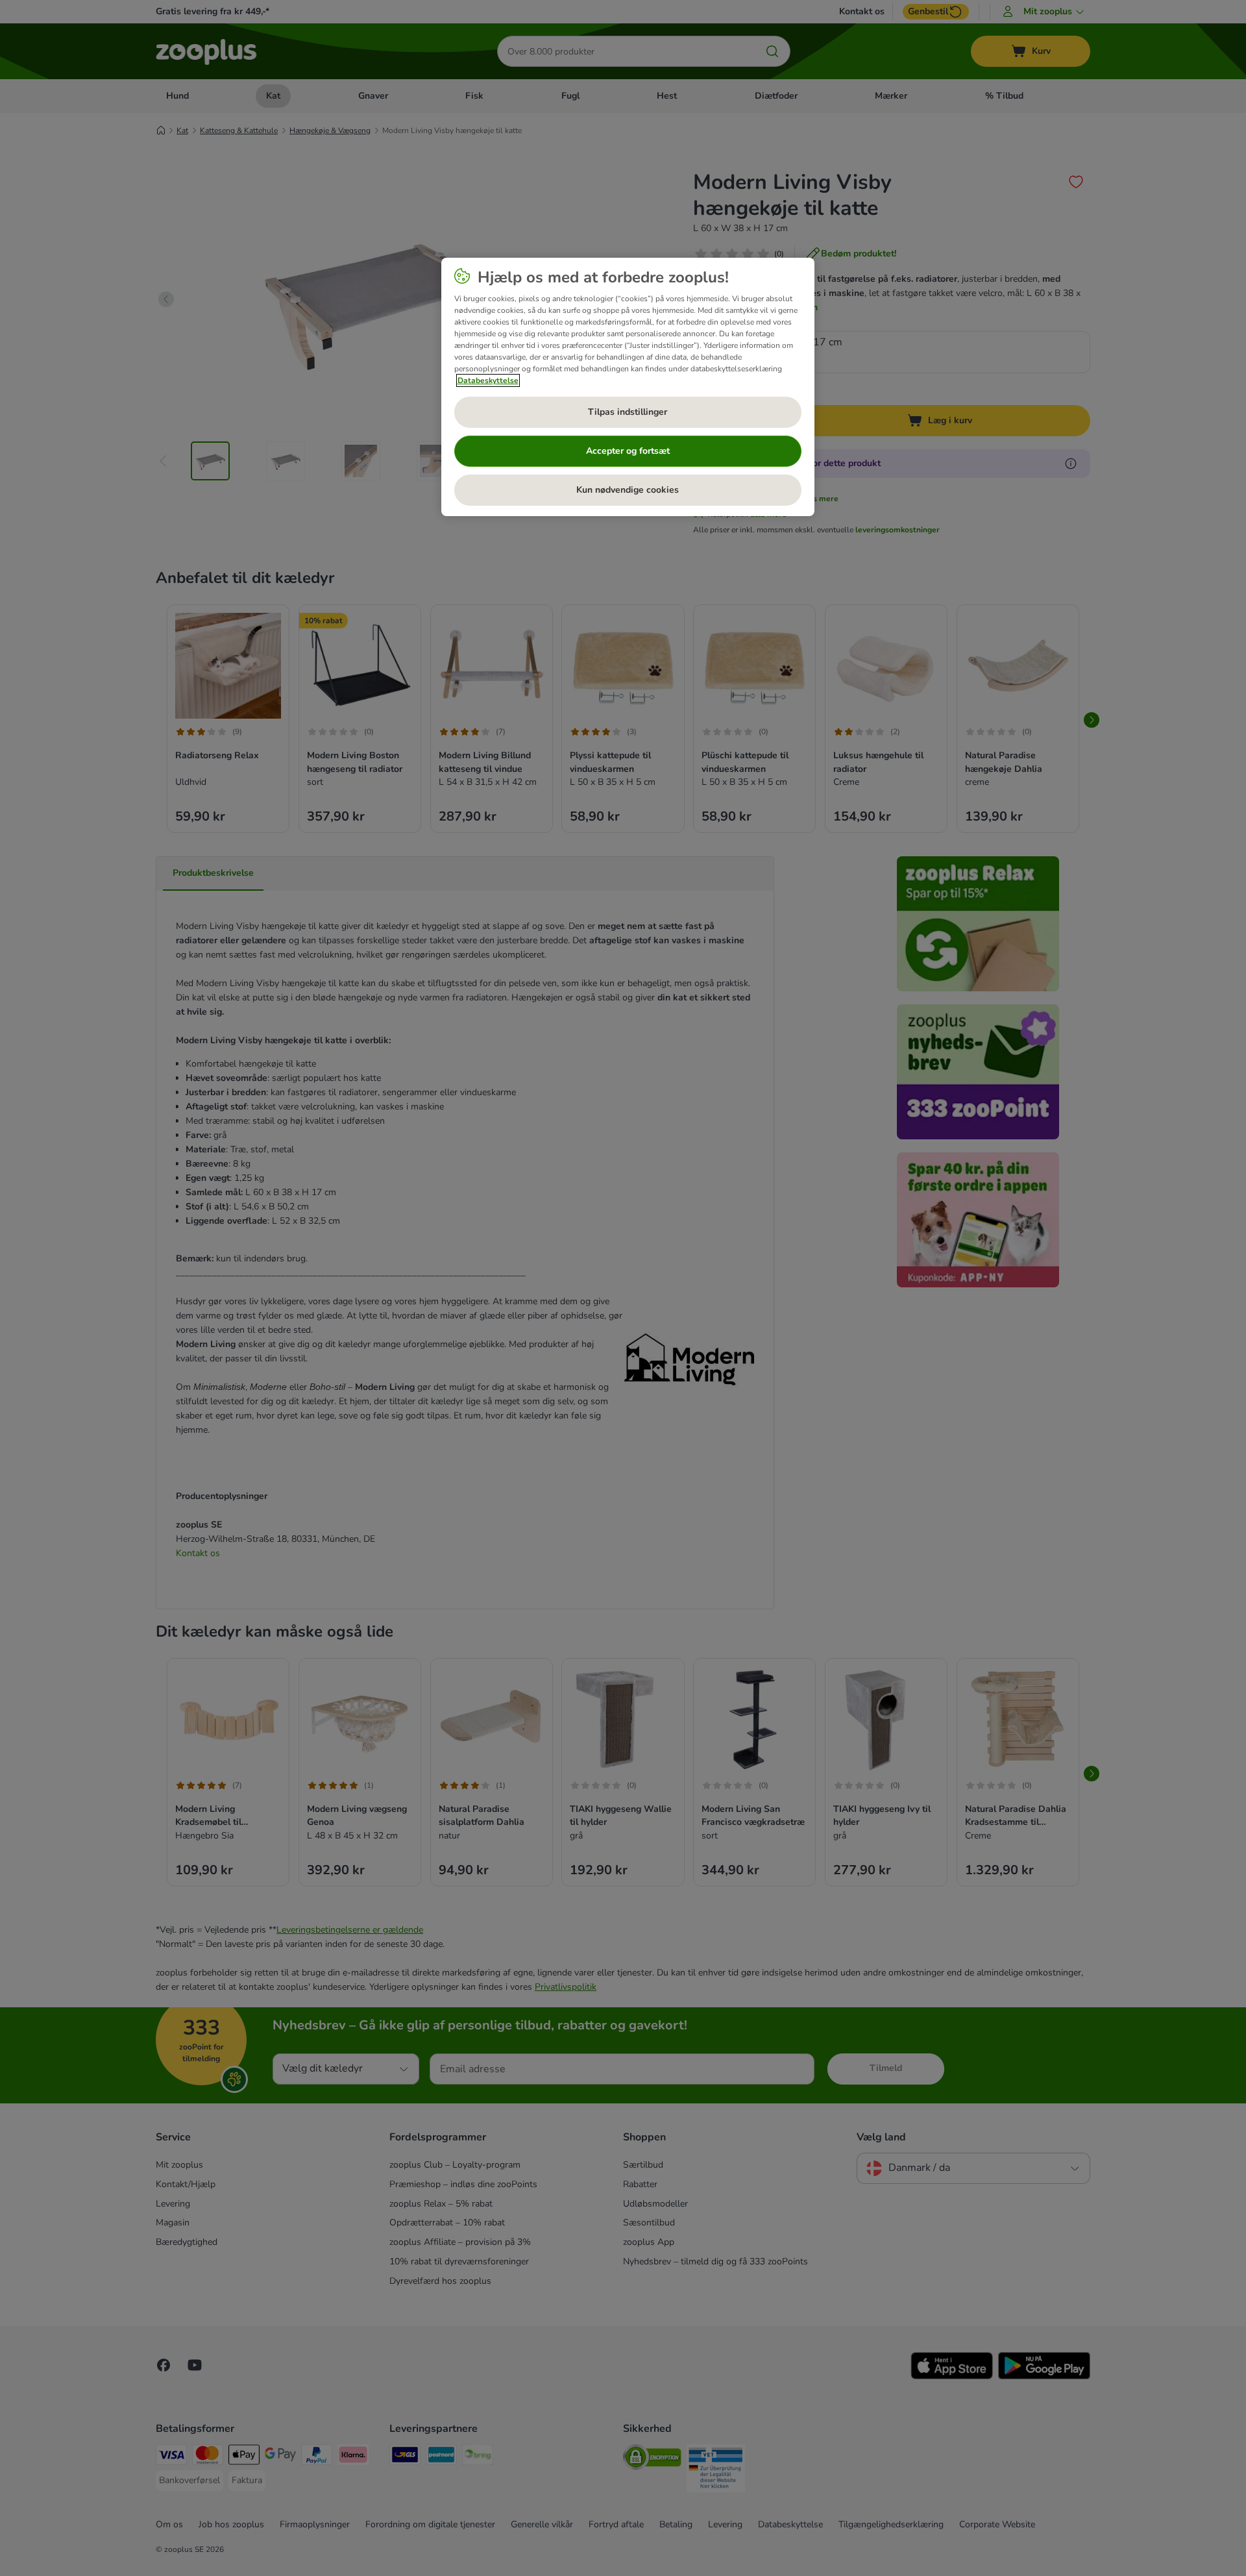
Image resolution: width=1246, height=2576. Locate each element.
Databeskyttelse (488, 380)
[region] (628, 387)
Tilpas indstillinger (628, 412)
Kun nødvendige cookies (628, 490)
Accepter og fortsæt (628, 451)
